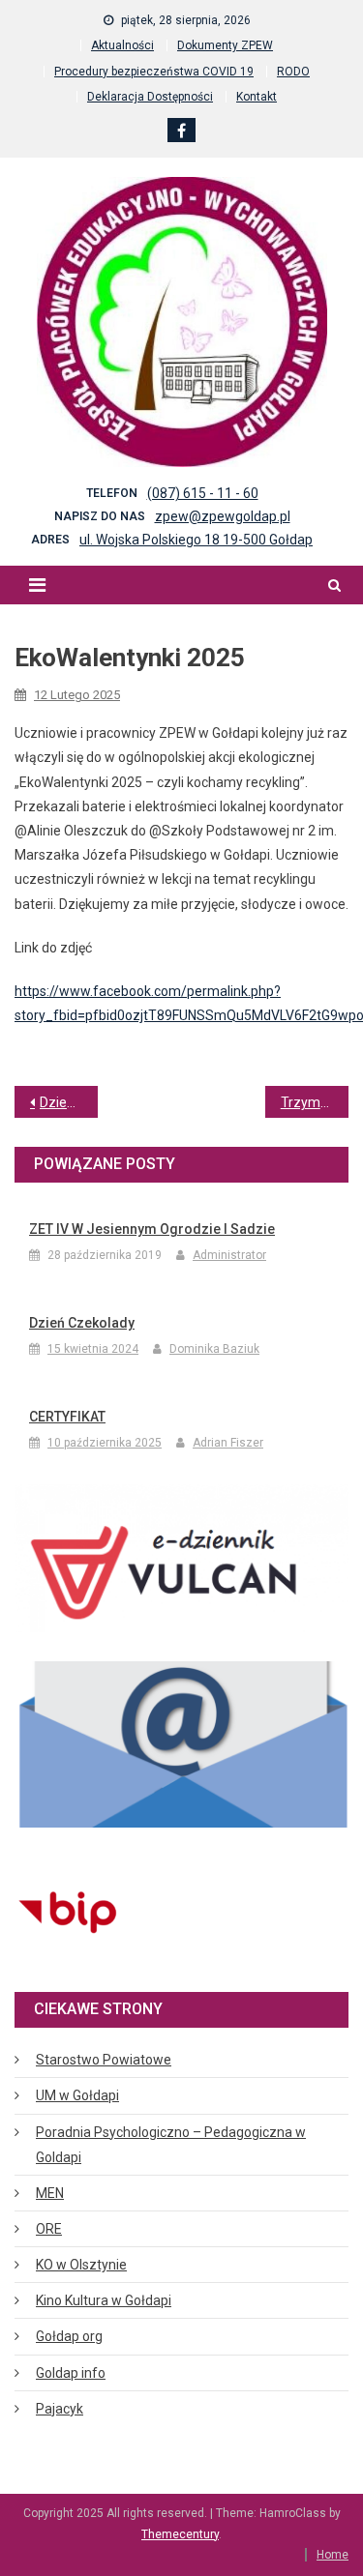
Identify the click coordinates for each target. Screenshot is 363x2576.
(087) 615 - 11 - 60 (203, 493)
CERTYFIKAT (67, 1417)
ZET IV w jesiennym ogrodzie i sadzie (152, 1229)
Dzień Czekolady (82, 1323)
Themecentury (180, 2534)
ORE (49, 2229)
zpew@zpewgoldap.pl (223, 516)
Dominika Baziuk (214, 1349)
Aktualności (122, 45)
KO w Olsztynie (81, 2265)
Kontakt (257, 97)
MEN (50, 2193)
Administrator (229, 1255)
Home (333, 2555)
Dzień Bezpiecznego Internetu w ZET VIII (69, 1102)
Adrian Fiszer (228, 1443)
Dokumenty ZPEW (225, 45)
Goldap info (71, 2373)
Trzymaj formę (315, 1102)
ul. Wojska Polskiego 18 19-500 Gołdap (196, 540)
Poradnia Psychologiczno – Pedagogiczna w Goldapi (171, 2145)
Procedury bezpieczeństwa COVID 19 (154, 72)
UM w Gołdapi (77, 2095)
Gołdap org (69, 2336)
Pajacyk (60, 2409)
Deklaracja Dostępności (150, 97)
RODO (293, 72)
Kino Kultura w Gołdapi (104, 2300)
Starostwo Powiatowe (104, 2060)
